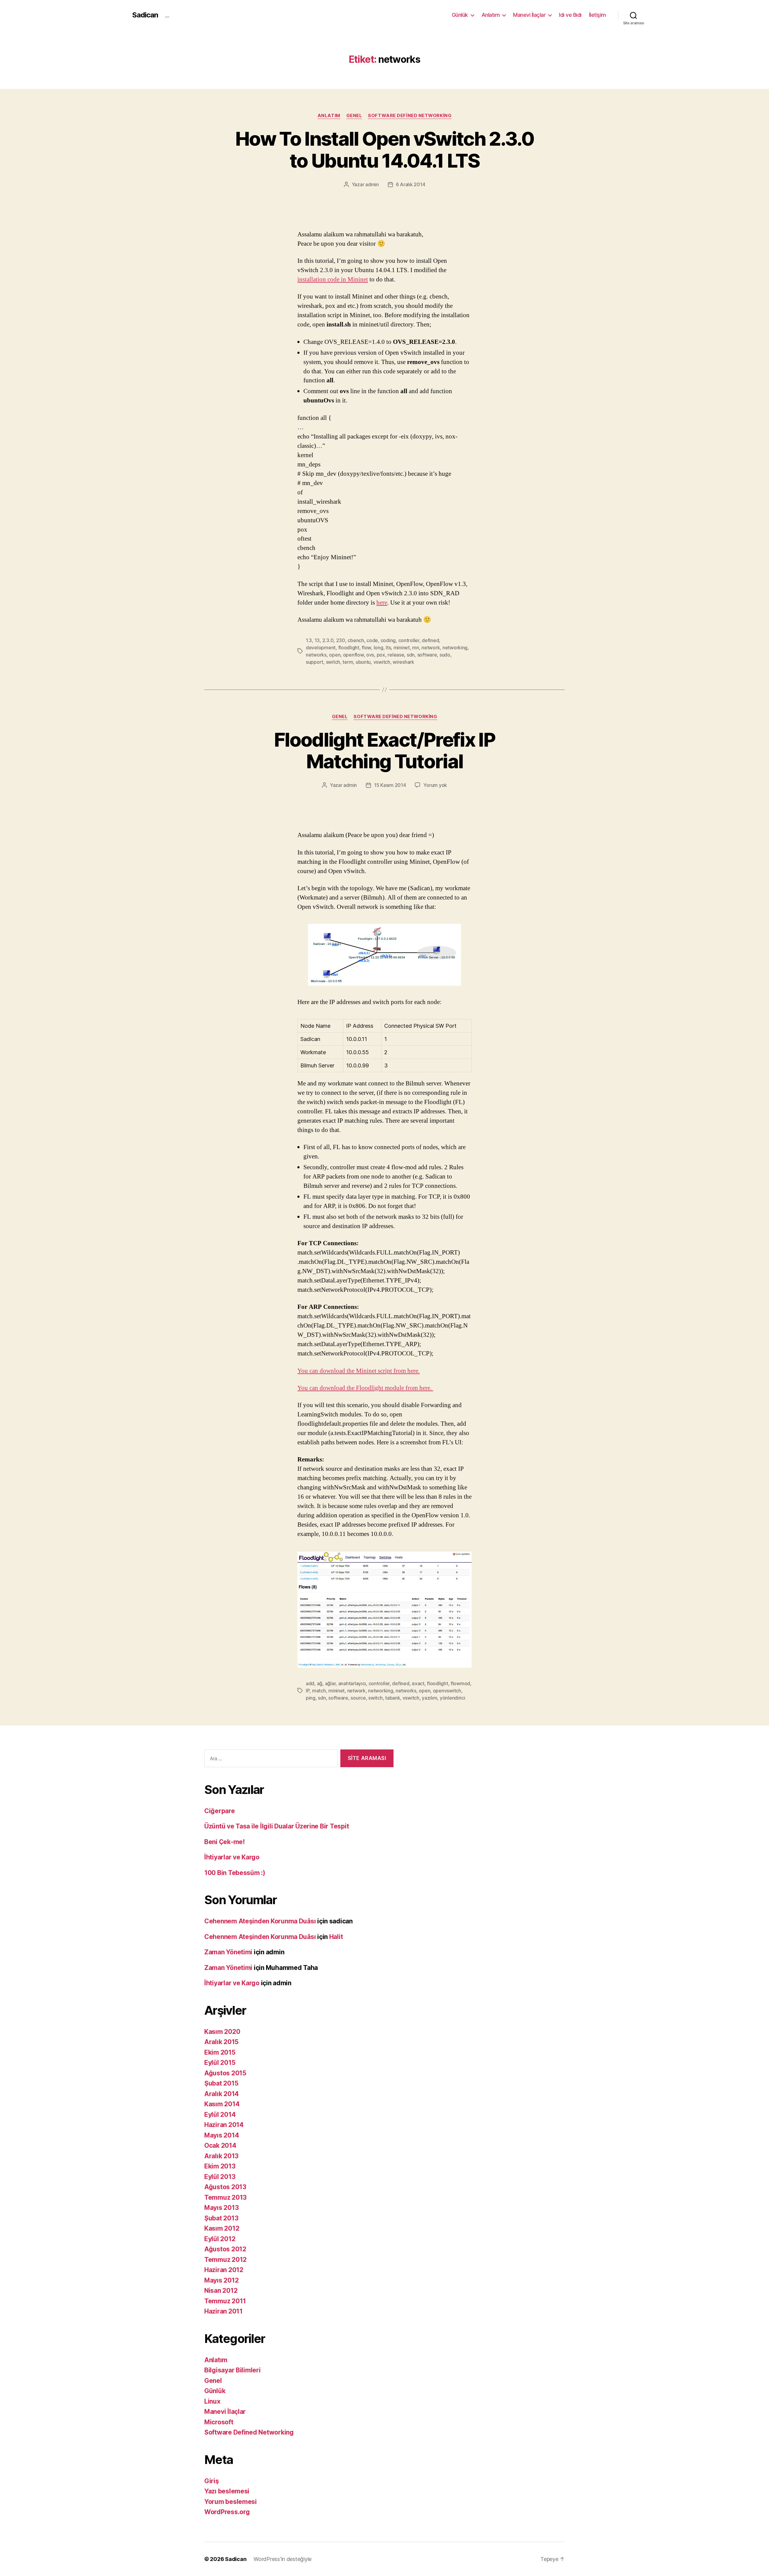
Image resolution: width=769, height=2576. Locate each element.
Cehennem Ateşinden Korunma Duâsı (260, 1921)
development (321, 648)
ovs (370, 655)
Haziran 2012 (224, 2270)
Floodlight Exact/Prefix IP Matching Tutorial (384, 751)
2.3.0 (328, 640)
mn (415, 648)
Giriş (212, 2481)
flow (366, 648)
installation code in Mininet (333, 279)
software (427, 655)
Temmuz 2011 (225, 2301)
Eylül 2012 (220, 2239)
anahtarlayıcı (352, 1683)
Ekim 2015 (220, 2052)
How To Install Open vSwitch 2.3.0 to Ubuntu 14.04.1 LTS (384, 150)
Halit (336, 1937)
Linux (212, 2401)
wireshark (403, 662)
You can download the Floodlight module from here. (365, 1388)
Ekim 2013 (220, 2166)
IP (308, 1691)
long (378, 648)
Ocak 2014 (220, 2145)
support (315, 662)
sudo (445, 655)
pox (381, 655)
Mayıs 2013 (221, 2208)
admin (372, 184)
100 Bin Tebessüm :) (235, 1873)
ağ (320, 1683)
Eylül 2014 (220, 2115)
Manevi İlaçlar (529, 15)
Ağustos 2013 (225, 2187)
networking (455, 648)
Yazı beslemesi (227, 2491)
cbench (356, 640)
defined (430, 640)
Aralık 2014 (222, 2094)
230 (341, 640)
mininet (402, 648)
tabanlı (392, 1698)
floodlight (349, 648)
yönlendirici (453, 1698)
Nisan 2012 (221, 2291)
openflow (353, 655)
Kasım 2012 (222, 2228)
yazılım (429, 1698)
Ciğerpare (220, 1811)
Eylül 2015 (220, 2063)
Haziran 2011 (223, 2311)
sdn (411, 655)
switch (333, 662)
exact (418, 1683)
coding (388, 640)
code (372, 640)
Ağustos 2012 (225, 2249)
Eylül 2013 (220, 2177)
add (310, 1683)
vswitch (382, 662)
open (335, 655)
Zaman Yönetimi (228, 1952)
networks (316, 655)
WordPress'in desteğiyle (283, 2559)
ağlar (330, 1683)
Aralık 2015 (221, 2042)
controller (409, 640)
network (431, 648)
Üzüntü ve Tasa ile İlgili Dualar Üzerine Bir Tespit (277, 1826)
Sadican (145, 15)
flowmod (460, 1683)
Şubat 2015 (221, 2083)
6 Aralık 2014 (411, 184)
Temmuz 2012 (225, 2260)
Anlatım (491, 15)
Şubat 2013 (221, 2218)
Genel (354, 116)
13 (317, 640)
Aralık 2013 (221, 2156)
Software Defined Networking (410, 116)
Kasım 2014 (222, 2104)
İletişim (597, 15)
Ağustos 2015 (225, 2073)
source (358, 1698)
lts (388, 648)
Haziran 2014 (224, 2125)
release (396, 655)
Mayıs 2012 (221, 2280)
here (382, 603)
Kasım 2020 (222, 2032)
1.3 (309, 640)
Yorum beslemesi (231, 2502)
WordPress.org (227, 2512)
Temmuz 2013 (225, 2197)
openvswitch (447, 1691)
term (348, 662)
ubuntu (363, 662)
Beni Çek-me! (225, 1842)
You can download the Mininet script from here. (359, 1371)
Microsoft (219, 2422)
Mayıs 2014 (222, 2135)
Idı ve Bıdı (570, 15)
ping (311, 1698)
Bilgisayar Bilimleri (233, 2370)
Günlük (460, 15)
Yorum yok (435, 785)
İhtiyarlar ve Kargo (232, 1857)
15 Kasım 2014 (390, 785)
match (319, 1691)
